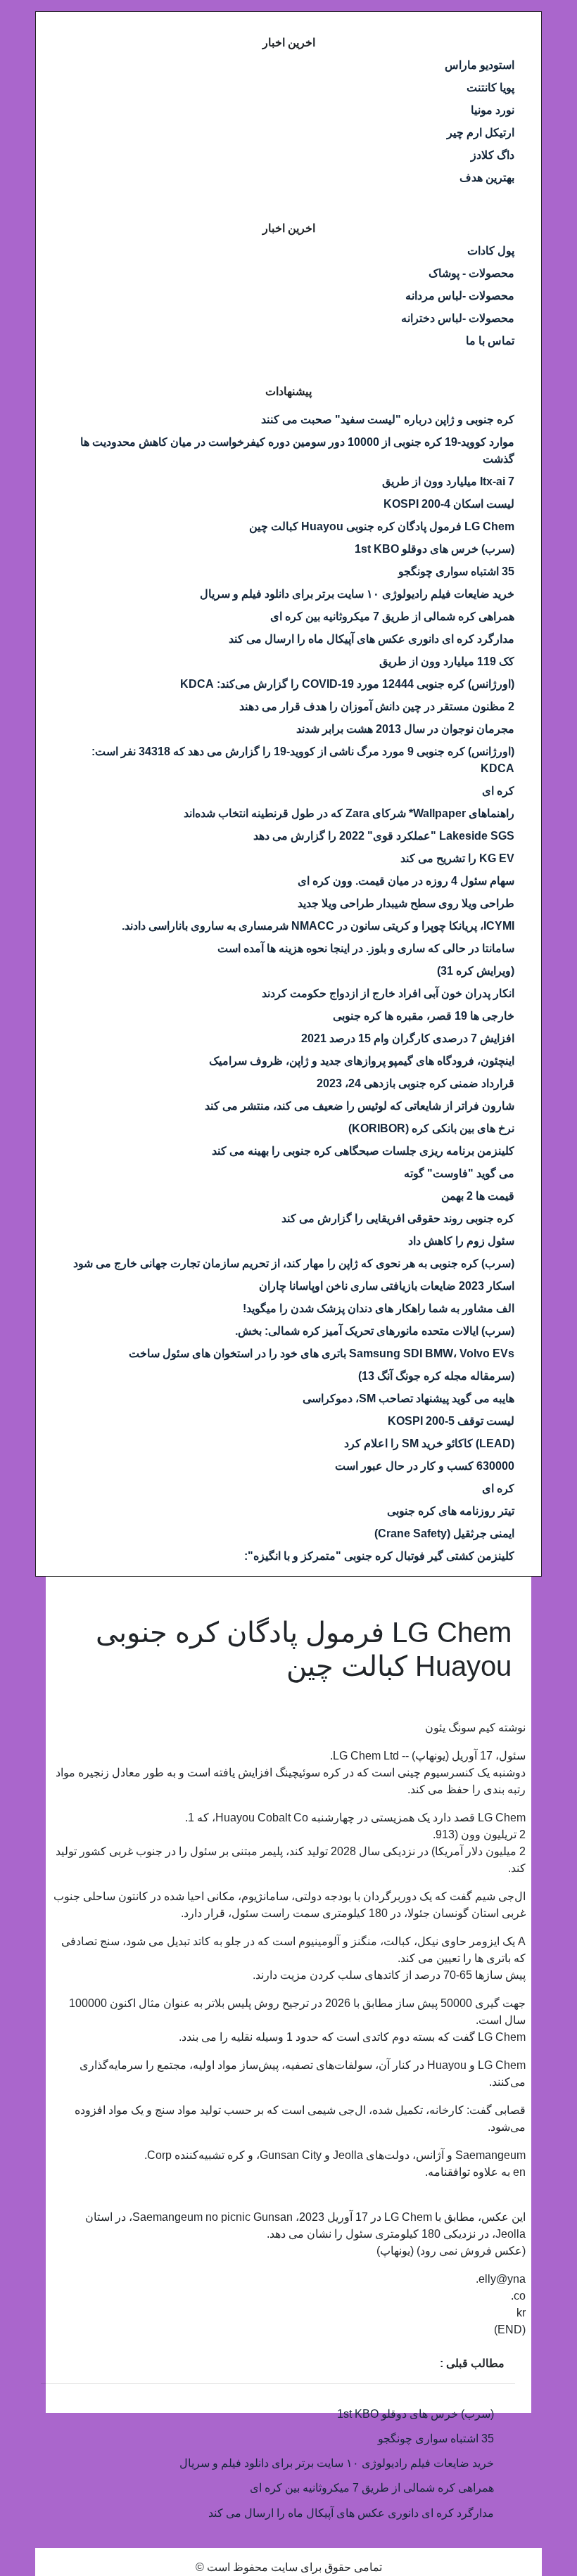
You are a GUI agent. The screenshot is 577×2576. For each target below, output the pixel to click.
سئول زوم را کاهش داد (461, 1241)
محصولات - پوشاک (471, 273)
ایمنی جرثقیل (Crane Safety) (444, 1533)
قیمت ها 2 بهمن (478, 1196)
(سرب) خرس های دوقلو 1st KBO (435, 549)
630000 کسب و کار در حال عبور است (425, 1466)
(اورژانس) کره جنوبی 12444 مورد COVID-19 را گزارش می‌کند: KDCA (347, 684)
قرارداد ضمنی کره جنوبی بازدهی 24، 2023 (416, 1083)
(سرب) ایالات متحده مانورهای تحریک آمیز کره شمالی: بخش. (375, 1331)
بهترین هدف (487, 178)
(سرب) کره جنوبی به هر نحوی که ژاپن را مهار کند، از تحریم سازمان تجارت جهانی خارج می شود (294, 1263)
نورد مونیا (493, 110)
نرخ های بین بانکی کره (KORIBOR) (431, 1128)
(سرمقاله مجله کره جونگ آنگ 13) (436, 1376)
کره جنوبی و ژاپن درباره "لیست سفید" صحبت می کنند (388, 419)
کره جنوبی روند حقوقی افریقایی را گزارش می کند (398, 1218)
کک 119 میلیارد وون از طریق (447, 661)
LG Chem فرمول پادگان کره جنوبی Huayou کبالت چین (382, 526)
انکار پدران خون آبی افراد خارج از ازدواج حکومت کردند (388, 993)
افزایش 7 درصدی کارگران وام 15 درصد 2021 (408, 1038)
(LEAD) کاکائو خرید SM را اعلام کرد (429, 1443)
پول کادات (491, 251)
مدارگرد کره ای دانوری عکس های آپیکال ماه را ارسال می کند (372, 639)
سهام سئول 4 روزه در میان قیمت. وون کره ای (406, 881)
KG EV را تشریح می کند (457, 858)
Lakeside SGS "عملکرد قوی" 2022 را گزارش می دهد (384, 836)
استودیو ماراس (480, 65)
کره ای (498, 791)
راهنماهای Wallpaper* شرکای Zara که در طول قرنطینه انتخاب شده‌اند (349, 813)
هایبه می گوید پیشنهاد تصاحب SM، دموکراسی (408, 1398)
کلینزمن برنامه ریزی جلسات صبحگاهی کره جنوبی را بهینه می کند (363, 1151)
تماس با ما (490, 341)
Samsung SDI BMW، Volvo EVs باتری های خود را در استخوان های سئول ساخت (322, 1353)
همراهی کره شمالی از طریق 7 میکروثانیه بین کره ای (392, 616)
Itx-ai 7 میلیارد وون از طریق (448, 481)
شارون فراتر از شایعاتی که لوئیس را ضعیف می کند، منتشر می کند (360, 1106)
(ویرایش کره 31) (476, 971)
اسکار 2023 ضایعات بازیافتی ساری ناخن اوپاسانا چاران (387, 1286)
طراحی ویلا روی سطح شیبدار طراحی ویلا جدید (406, 903)
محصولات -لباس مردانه (460, 296)
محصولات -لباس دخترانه (458, 318)
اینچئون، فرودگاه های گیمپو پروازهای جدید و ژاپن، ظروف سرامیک (362, 1061)
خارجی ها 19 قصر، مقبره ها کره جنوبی (424, 1016)
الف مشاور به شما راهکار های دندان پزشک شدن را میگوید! (379, 1308)
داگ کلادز (493, 155)
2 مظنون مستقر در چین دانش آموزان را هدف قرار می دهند (377, 706)
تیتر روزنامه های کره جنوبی (451, 1511)
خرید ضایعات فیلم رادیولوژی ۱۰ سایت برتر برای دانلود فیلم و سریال (357, 594)
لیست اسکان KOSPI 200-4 (449, 504)
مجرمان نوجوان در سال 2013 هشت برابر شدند (405, 729)
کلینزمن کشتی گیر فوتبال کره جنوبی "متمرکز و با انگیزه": (379, 1556)
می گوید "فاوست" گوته (459, 1173)
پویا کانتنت (490, 88)
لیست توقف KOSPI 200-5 (451, 1421)
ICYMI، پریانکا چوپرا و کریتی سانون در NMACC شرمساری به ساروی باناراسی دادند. (318, 926)
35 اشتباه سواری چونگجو (456, 571)
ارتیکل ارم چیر (481, 133)
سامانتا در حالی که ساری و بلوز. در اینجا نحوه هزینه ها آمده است (366, 948)
